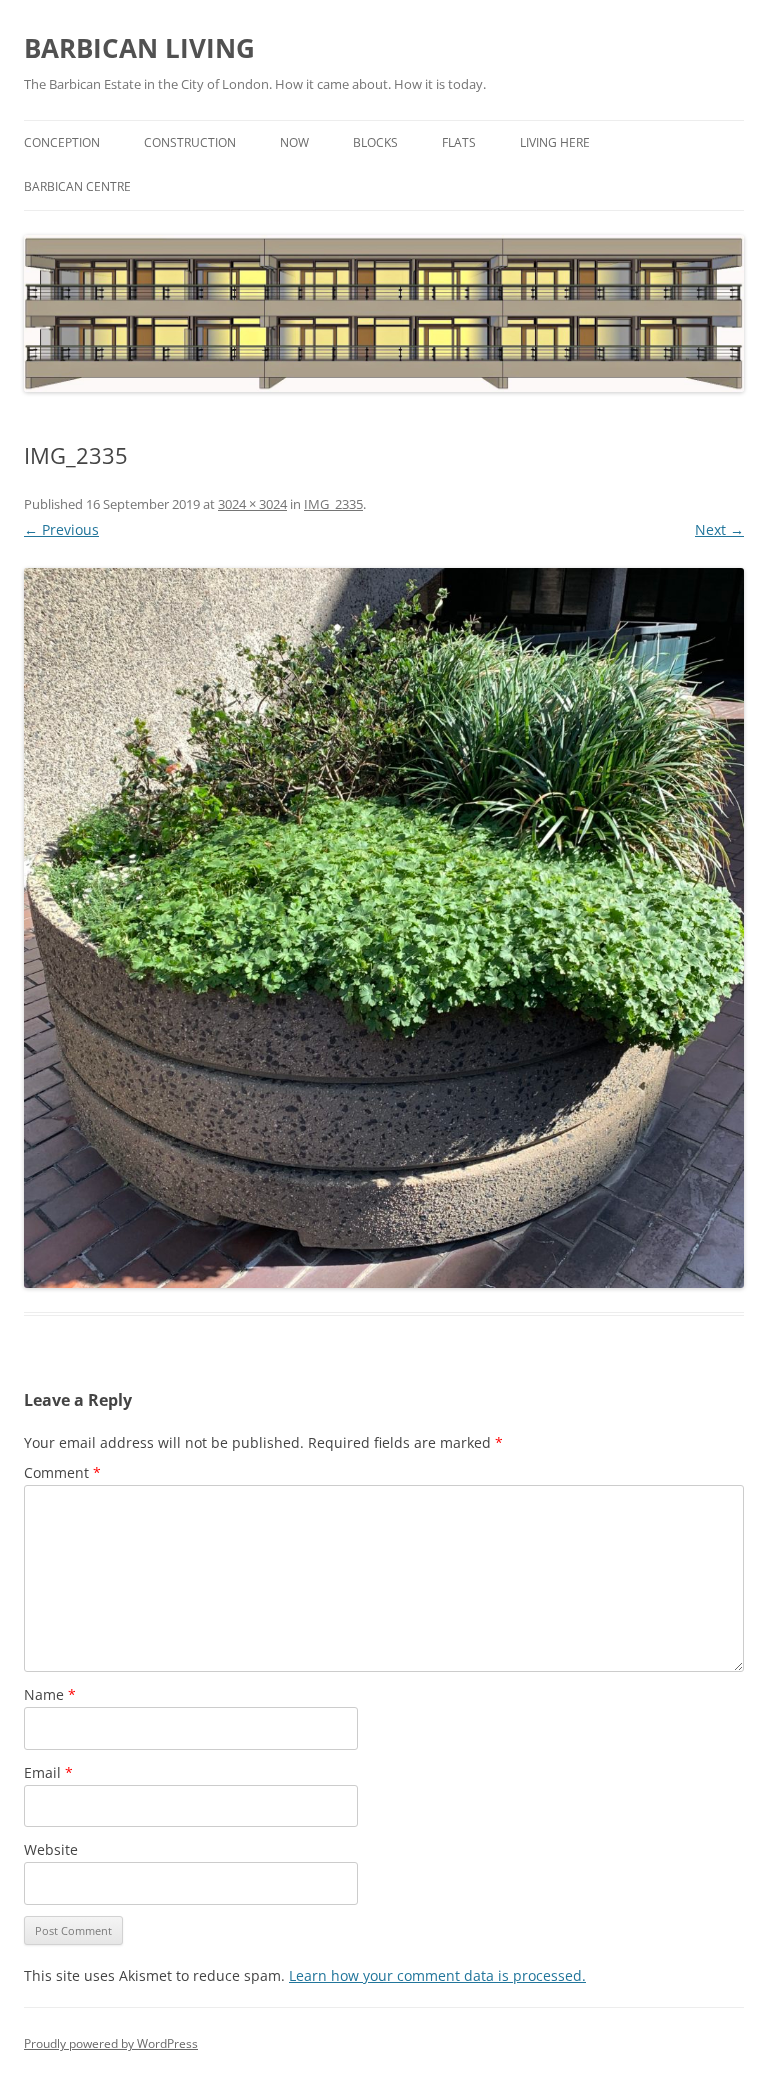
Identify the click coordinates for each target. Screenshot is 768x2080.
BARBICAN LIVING (139, 48)
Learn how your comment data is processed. (437, 1975)
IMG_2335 (333, 504)
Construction (190, 142)
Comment (62, 1472)
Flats (459, 142)
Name (50, 1694)
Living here (555, 142)
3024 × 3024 (252, 504)
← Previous (61, 529)
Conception (62, 142)
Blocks (375, 142)
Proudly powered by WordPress (111, 2043)
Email (48, 1772)
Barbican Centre (77, 186)
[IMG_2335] (384, 928)
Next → (719, 529)
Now (294, 142)
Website (51, 1849)
